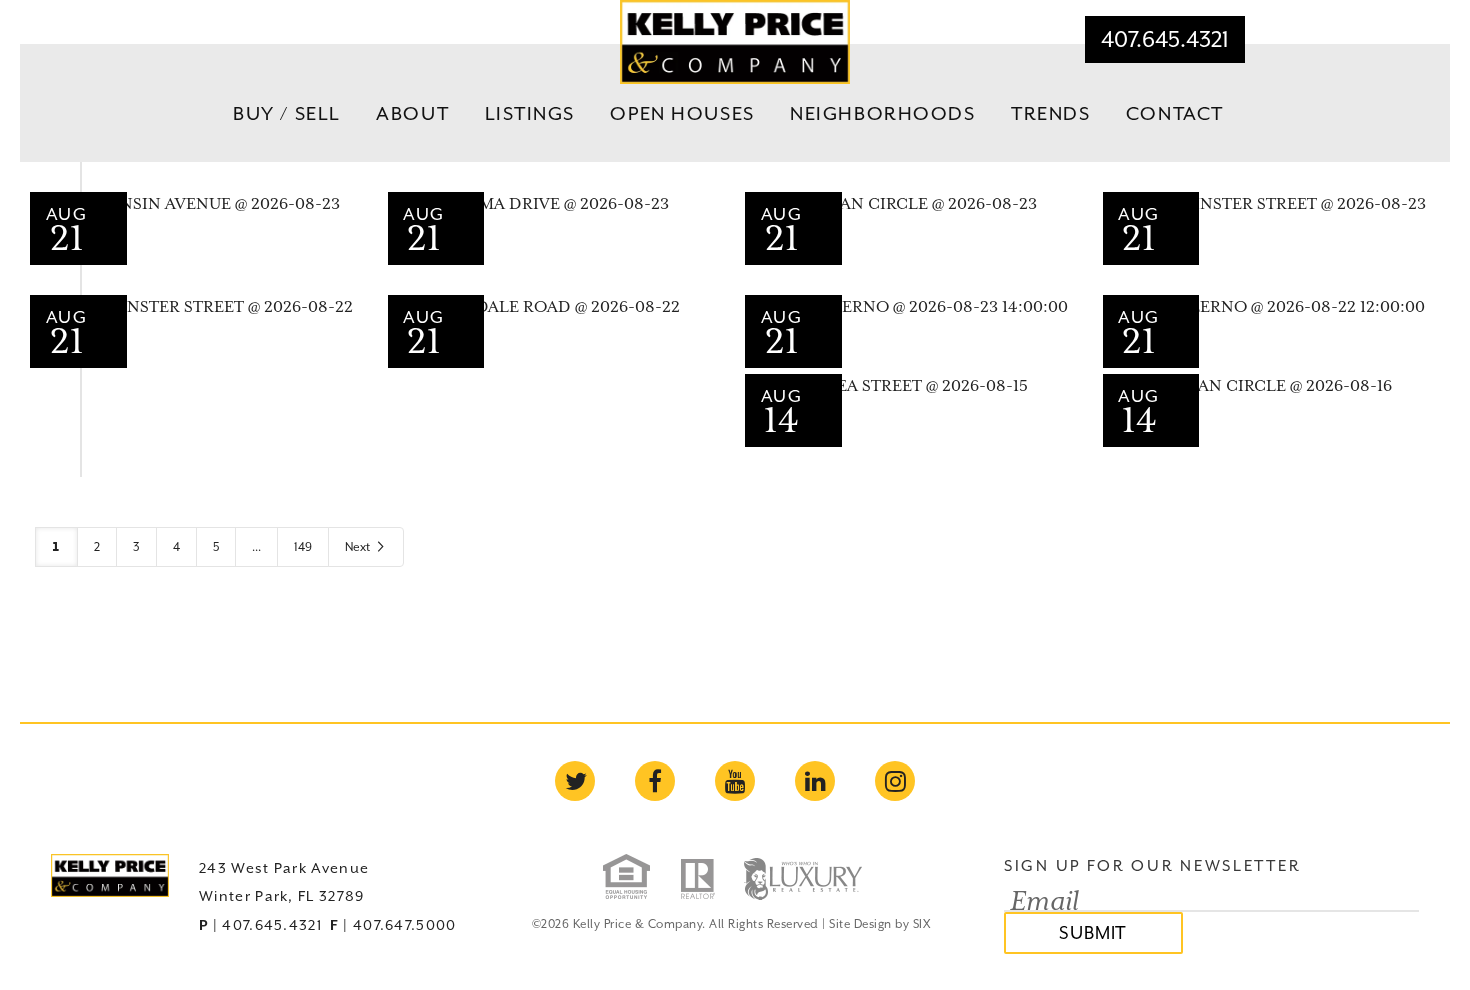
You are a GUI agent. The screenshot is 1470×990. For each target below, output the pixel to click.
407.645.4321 (1165, 39)
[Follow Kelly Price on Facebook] (655, 781)
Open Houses (682, 113)
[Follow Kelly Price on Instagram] (895, 781)
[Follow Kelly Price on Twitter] (575, 781)
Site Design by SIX (879, 924)
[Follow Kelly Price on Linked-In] (815, 781)
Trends (1050, 113)
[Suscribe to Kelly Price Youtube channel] (735, 781)
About (412, 113)
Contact (1175, 113)
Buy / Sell (287, 113)
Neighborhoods (882, 113)
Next (359, 547)
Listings (530, 113)
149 (303, 547)
